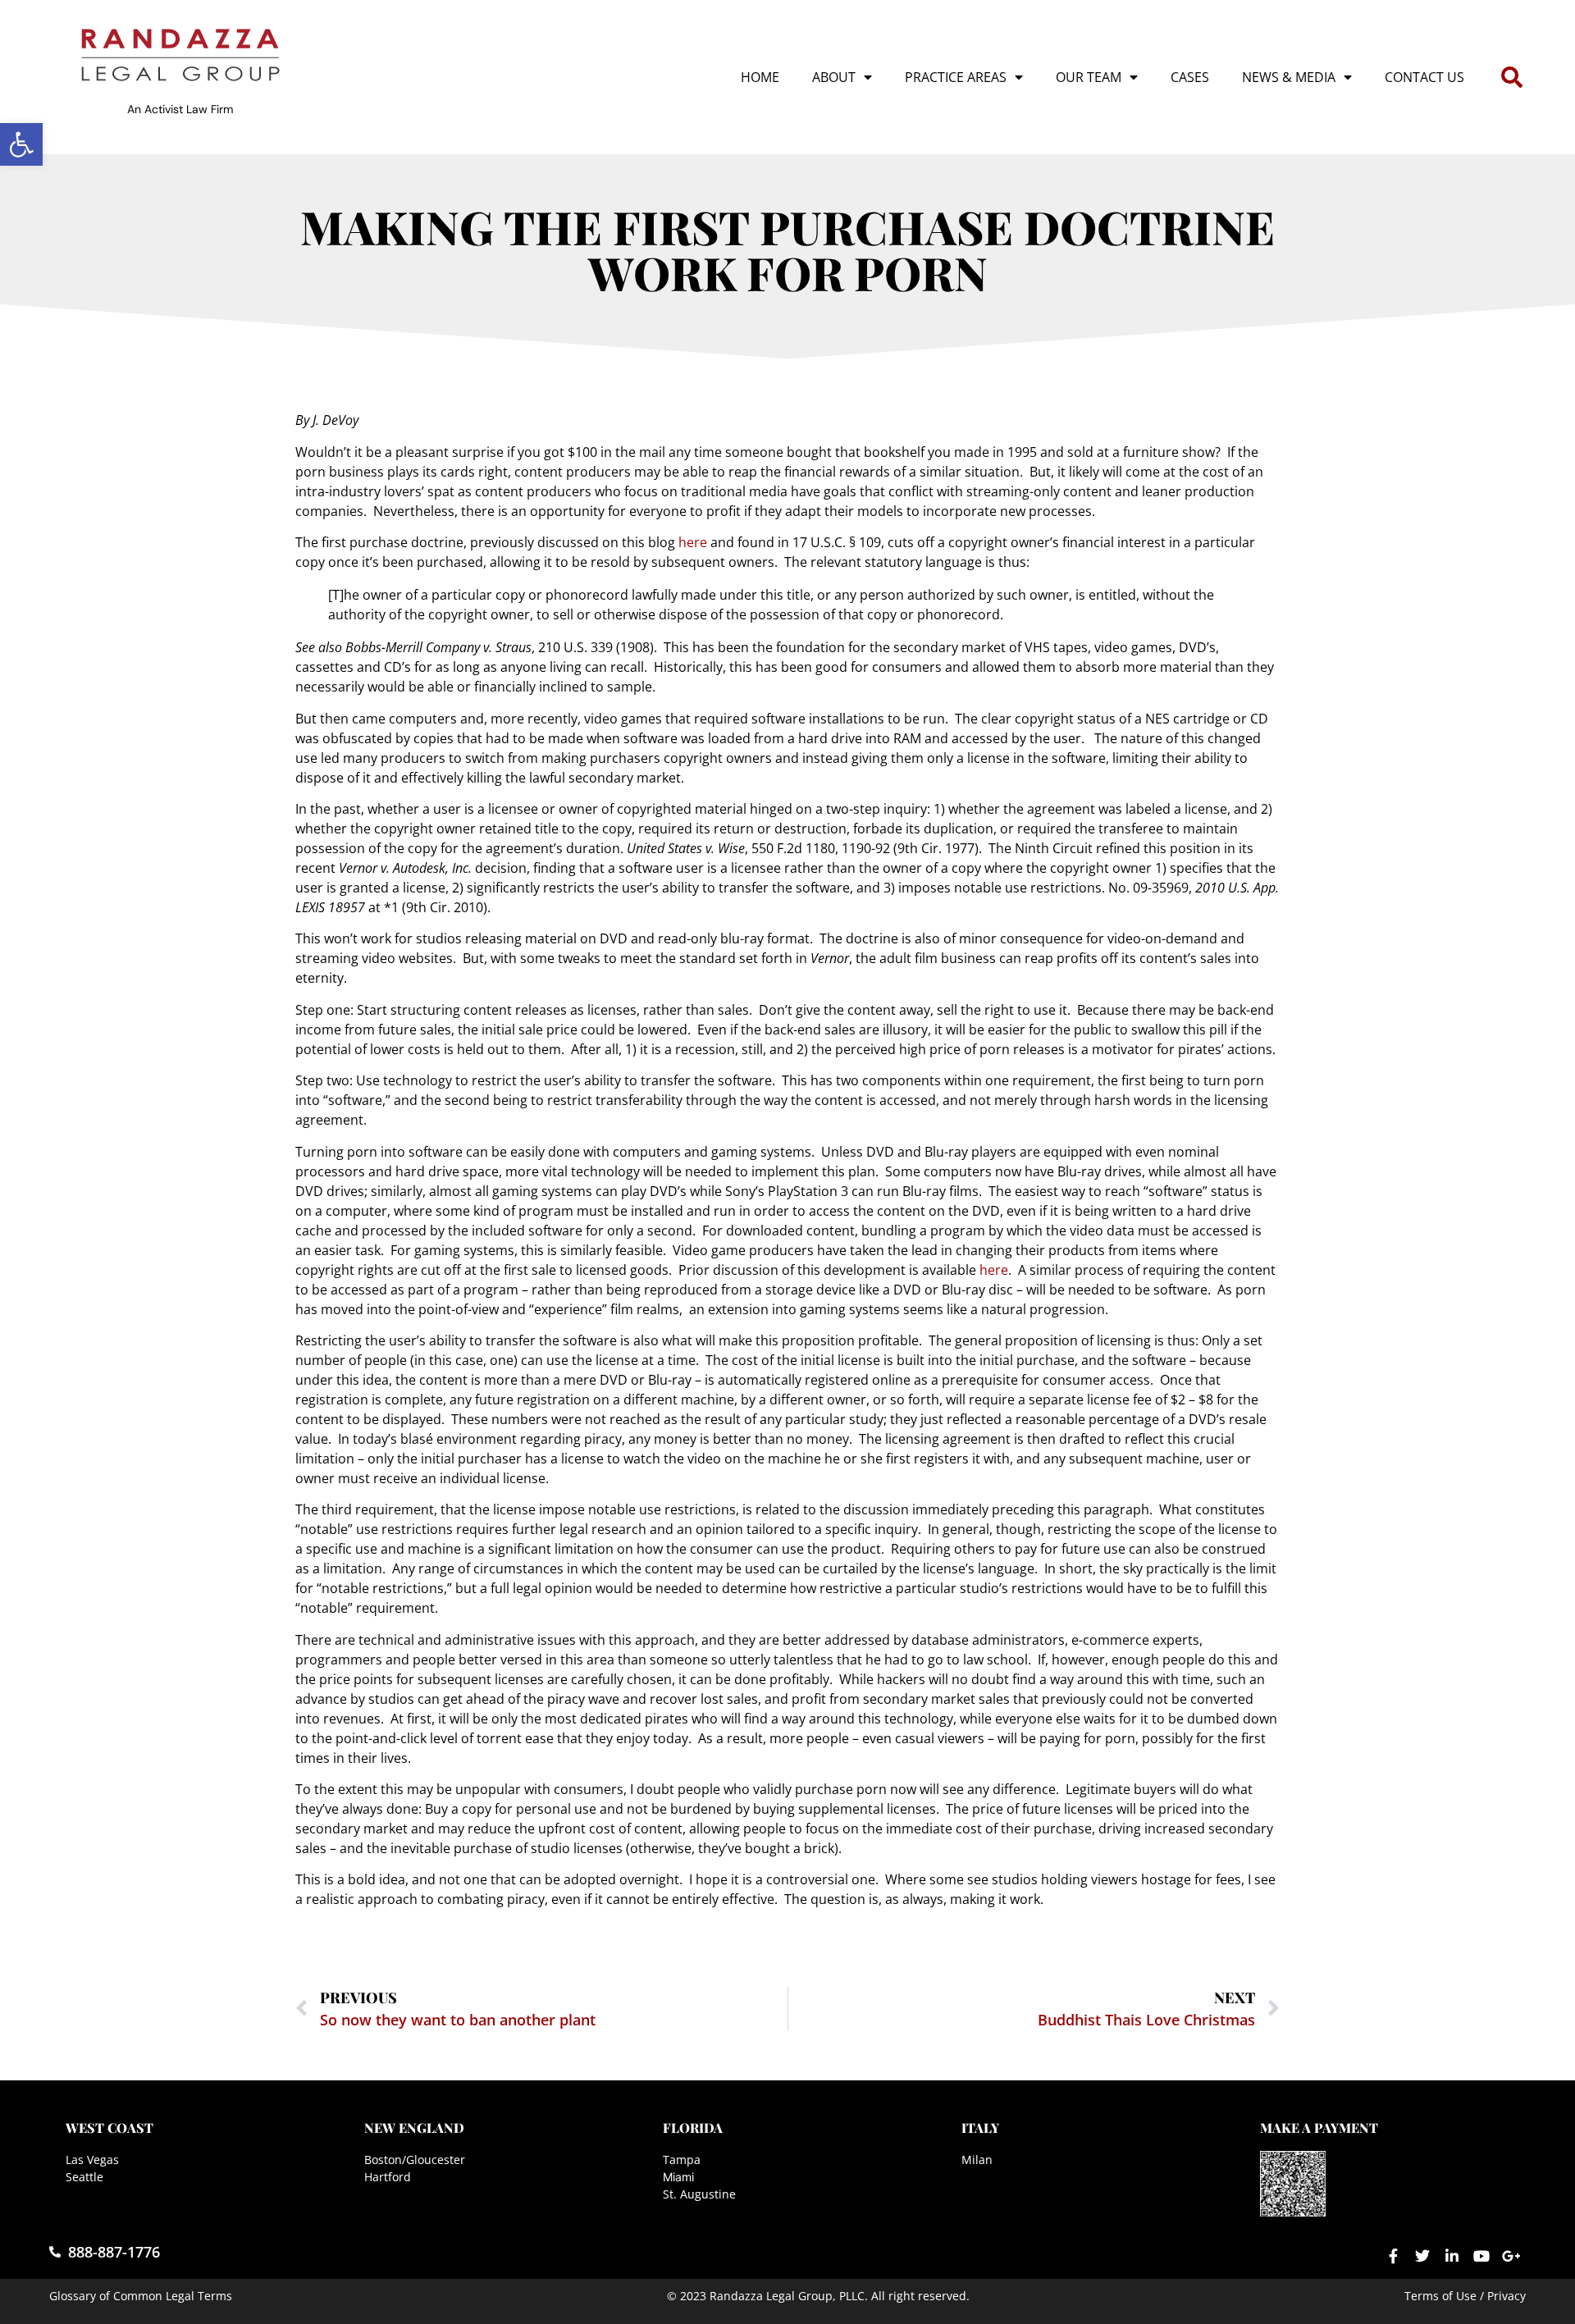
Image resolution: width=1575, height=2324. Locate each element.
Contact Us (1424, 77)
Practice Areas (956, 77)
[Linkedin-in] (1452, 2256)
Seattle (84, 2177)
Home (760, 77)
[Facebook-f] (1393, 2256)
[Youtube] (1481, 2256)
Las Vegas (92, 2160)
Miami (678, 2177)
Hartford (388, 2177)
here (693, 542)
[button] (21, 144)
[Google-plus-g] (1511, 2256)
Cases (1190, 77)
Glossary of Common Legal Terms (141, 2296)
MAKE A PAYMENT (1319, 2128)
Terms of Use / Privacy (1465, 2296)
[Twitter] (1422, 2256)
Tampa (682, 2160)
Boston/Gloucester (415, 2160)
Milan (977, 2160)
